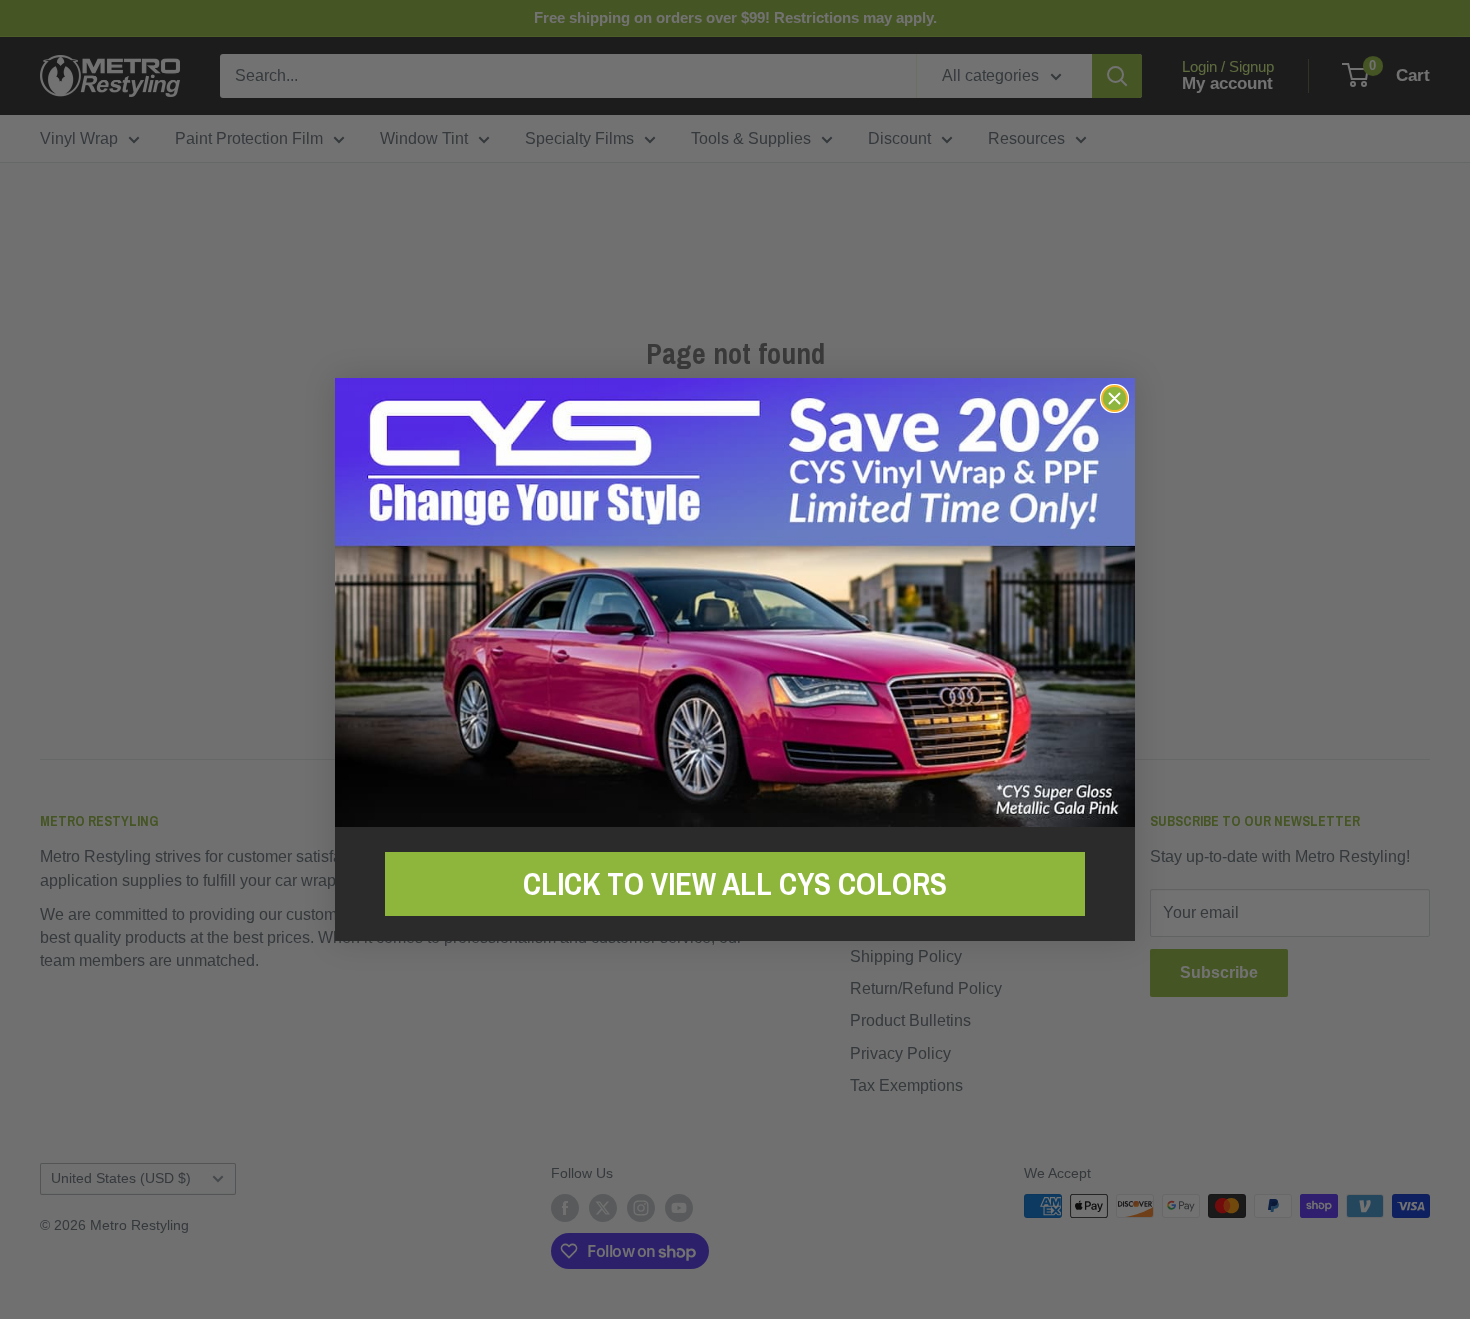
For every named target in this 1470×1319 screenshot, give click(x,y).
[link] (735, 602)
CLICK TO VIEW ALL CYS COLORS (735, 884)
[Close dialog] (1114, 398)
